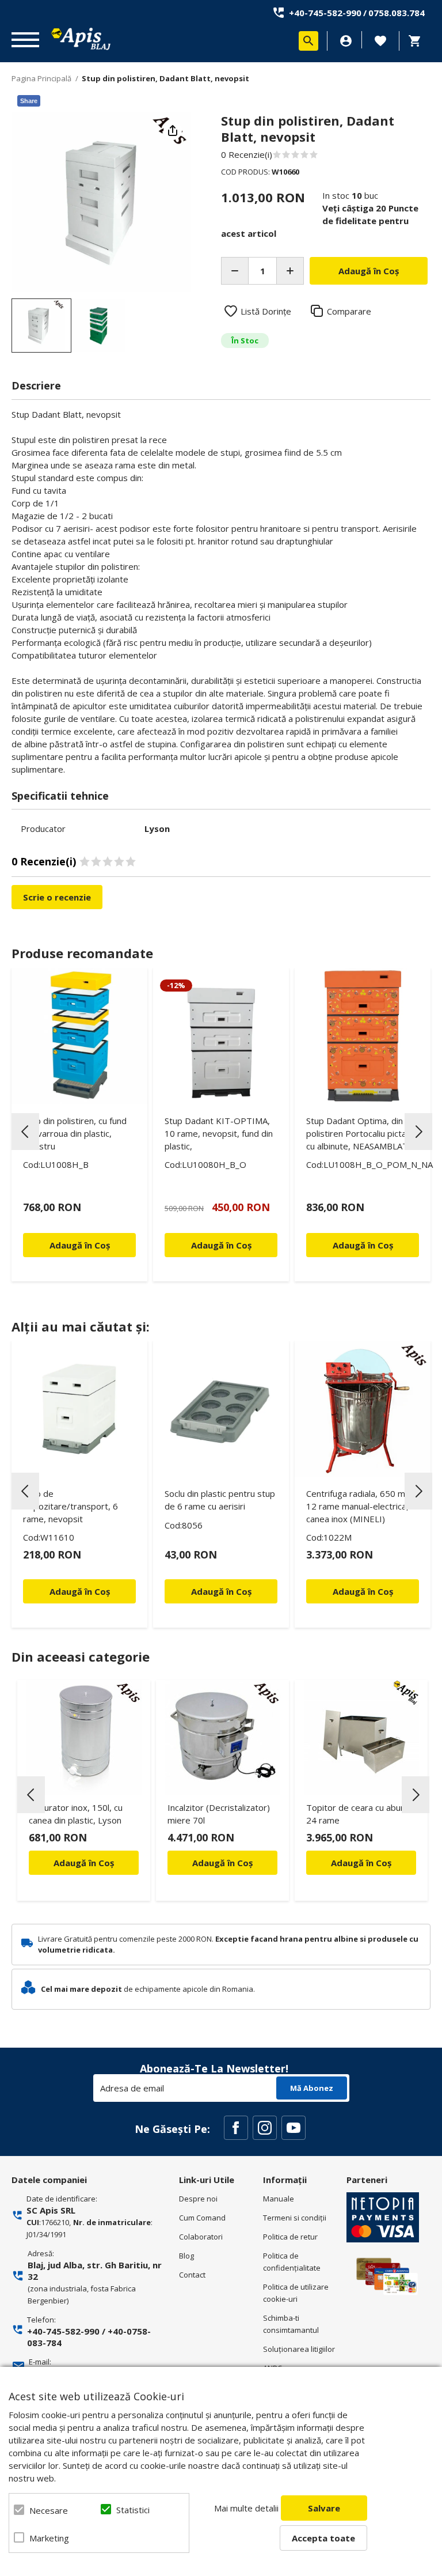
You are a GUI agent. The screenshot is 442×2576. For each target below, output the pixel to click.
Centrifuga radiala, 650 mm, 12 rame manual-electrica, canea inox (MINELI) (361, 1506)
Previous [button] (25, 1132)
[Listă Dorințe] (380, 40)
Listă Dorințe (266, 311)
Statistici (133, 2510)
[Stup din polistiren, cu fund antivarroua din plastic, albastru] (79, 1036)
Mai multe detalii (246, 2508)
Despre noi (198, 2199)
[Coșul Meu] (418, 41)
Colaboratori (201, 2237)
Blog (186, 2256)
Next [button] (418, 1132)
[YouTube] (294, 2128)
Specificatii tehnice (60, 796)
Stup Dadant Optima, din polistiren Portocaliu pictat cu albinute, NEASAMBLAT (358, 1133)
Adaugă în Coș (84, 1863)
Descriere (36, 385)
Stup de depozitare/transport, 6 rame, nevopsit (71, 1506)
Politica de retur (290, 2237)
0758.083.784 (397, 13)
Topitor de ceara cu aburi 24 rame (356, 1814)
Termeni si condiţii (295, 2218)
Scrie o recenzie (57, 897)
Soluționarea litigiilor (299, 2349)
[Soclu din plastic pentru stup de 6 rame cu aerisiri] (221, 1409)
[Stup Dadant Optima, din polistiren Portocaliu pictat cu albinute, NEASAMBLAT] (363, 1036)
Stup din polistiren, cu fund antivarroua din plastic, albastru (75, 1133)
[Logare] (346, 41)
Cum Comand (202, 2218)
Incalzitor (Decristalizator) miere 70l (219, 1814)
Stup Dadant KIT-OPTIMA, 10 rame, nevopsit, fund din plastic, (219, 1133)
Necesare (49, 2510)
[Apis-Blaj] (81, 39)
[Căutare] (308, 41)
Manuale (279, 2199)
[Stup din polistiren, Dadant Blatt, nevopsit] (41, 326)
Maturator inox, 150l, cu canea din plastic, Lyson (76, 1814)
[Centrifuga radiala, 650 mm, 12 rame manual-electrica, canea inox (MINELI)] (363, 1409)
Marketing (49, 2538)
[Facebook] (236, 2128)
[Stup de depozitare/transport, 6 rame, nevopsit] (79, 1409)
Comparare (349, 311)
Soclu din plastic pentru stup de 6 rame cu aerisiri (220, 1500)
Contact (192, 2275)
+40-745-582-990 (325, 13)
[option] (101, 202)
